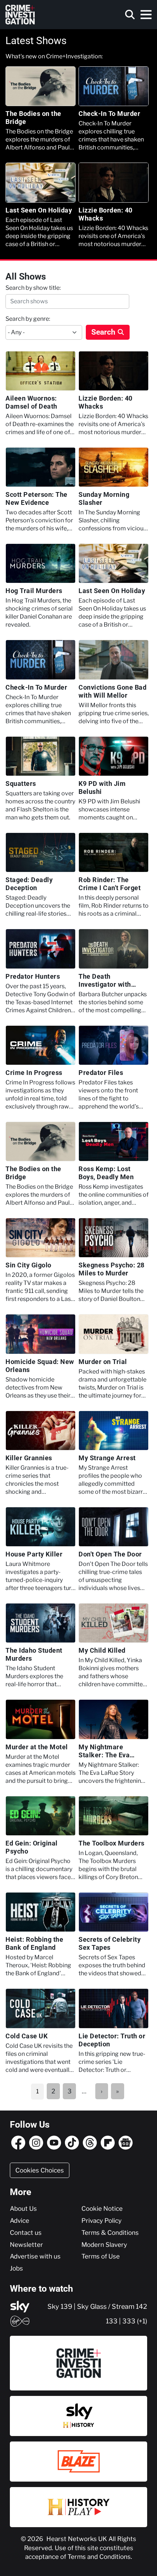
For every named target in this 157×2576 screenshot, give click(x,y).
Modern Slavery (104, 2245)
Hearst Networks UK (77, 2539)
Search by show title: (33, 288)
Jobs (16, 2268)
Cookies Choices (40, 2170)
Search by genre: (28, 319)
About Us (23, 2209)
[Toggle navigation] (146, 15)
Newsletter (26, 2245)
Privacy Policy (102, 2221)
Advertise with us (35, 2256)
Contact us (26, 2233)
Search (103, 332)
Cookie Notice (102, 2209)
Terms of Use (101, 2256)
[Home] (20, 15)
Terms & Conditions (110, 2233)
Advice (20, 2221)
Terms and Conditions (99, 2557)
